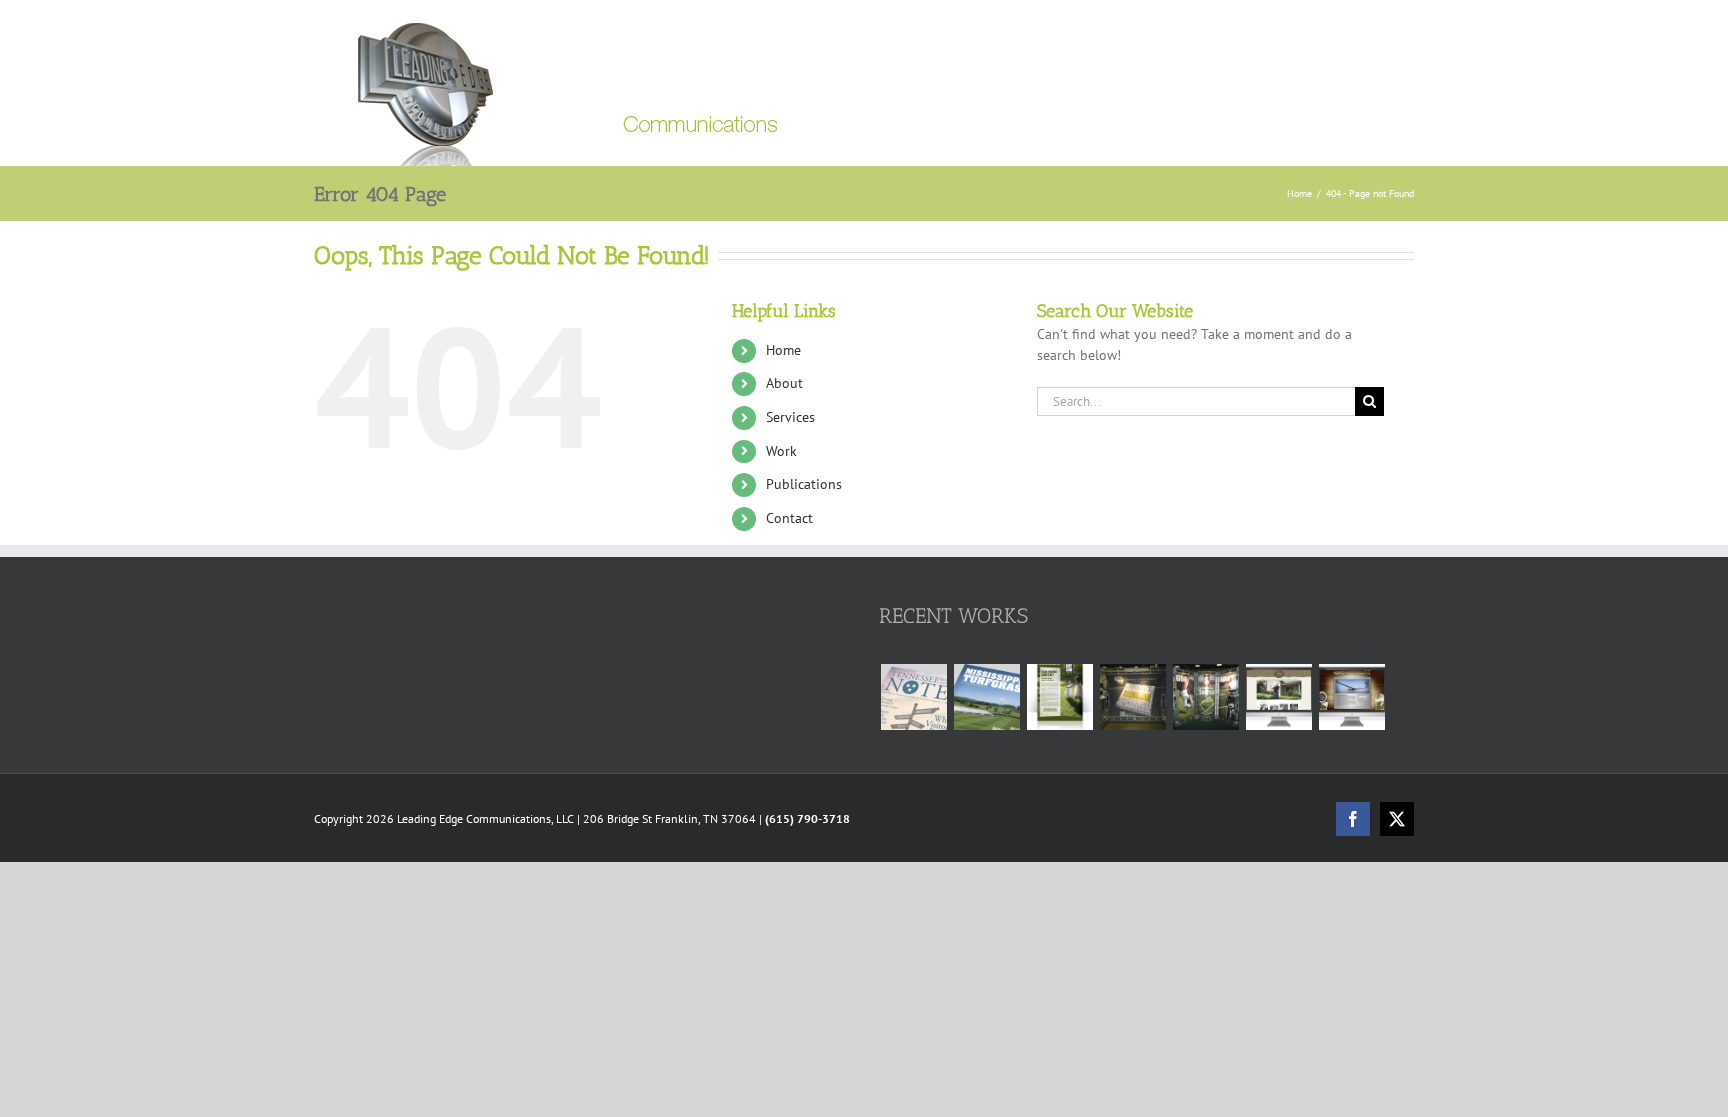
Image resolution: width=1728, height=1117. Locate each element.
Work (781, 451)
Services (790, 417)
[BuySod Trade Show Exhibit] (1205, 697)
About (784, 383)
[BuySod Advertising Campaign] (1059, 697)
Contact (789, 518)
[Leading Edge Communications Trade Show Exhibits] (1132, 697)
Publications (804, 484)
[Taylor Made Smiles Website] (1278, 697)
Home (783, 350)
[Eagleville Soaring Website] (1351, 697)
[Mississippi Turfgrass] (986, 697)
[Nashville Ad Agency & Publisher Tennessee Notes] (913, 697)
